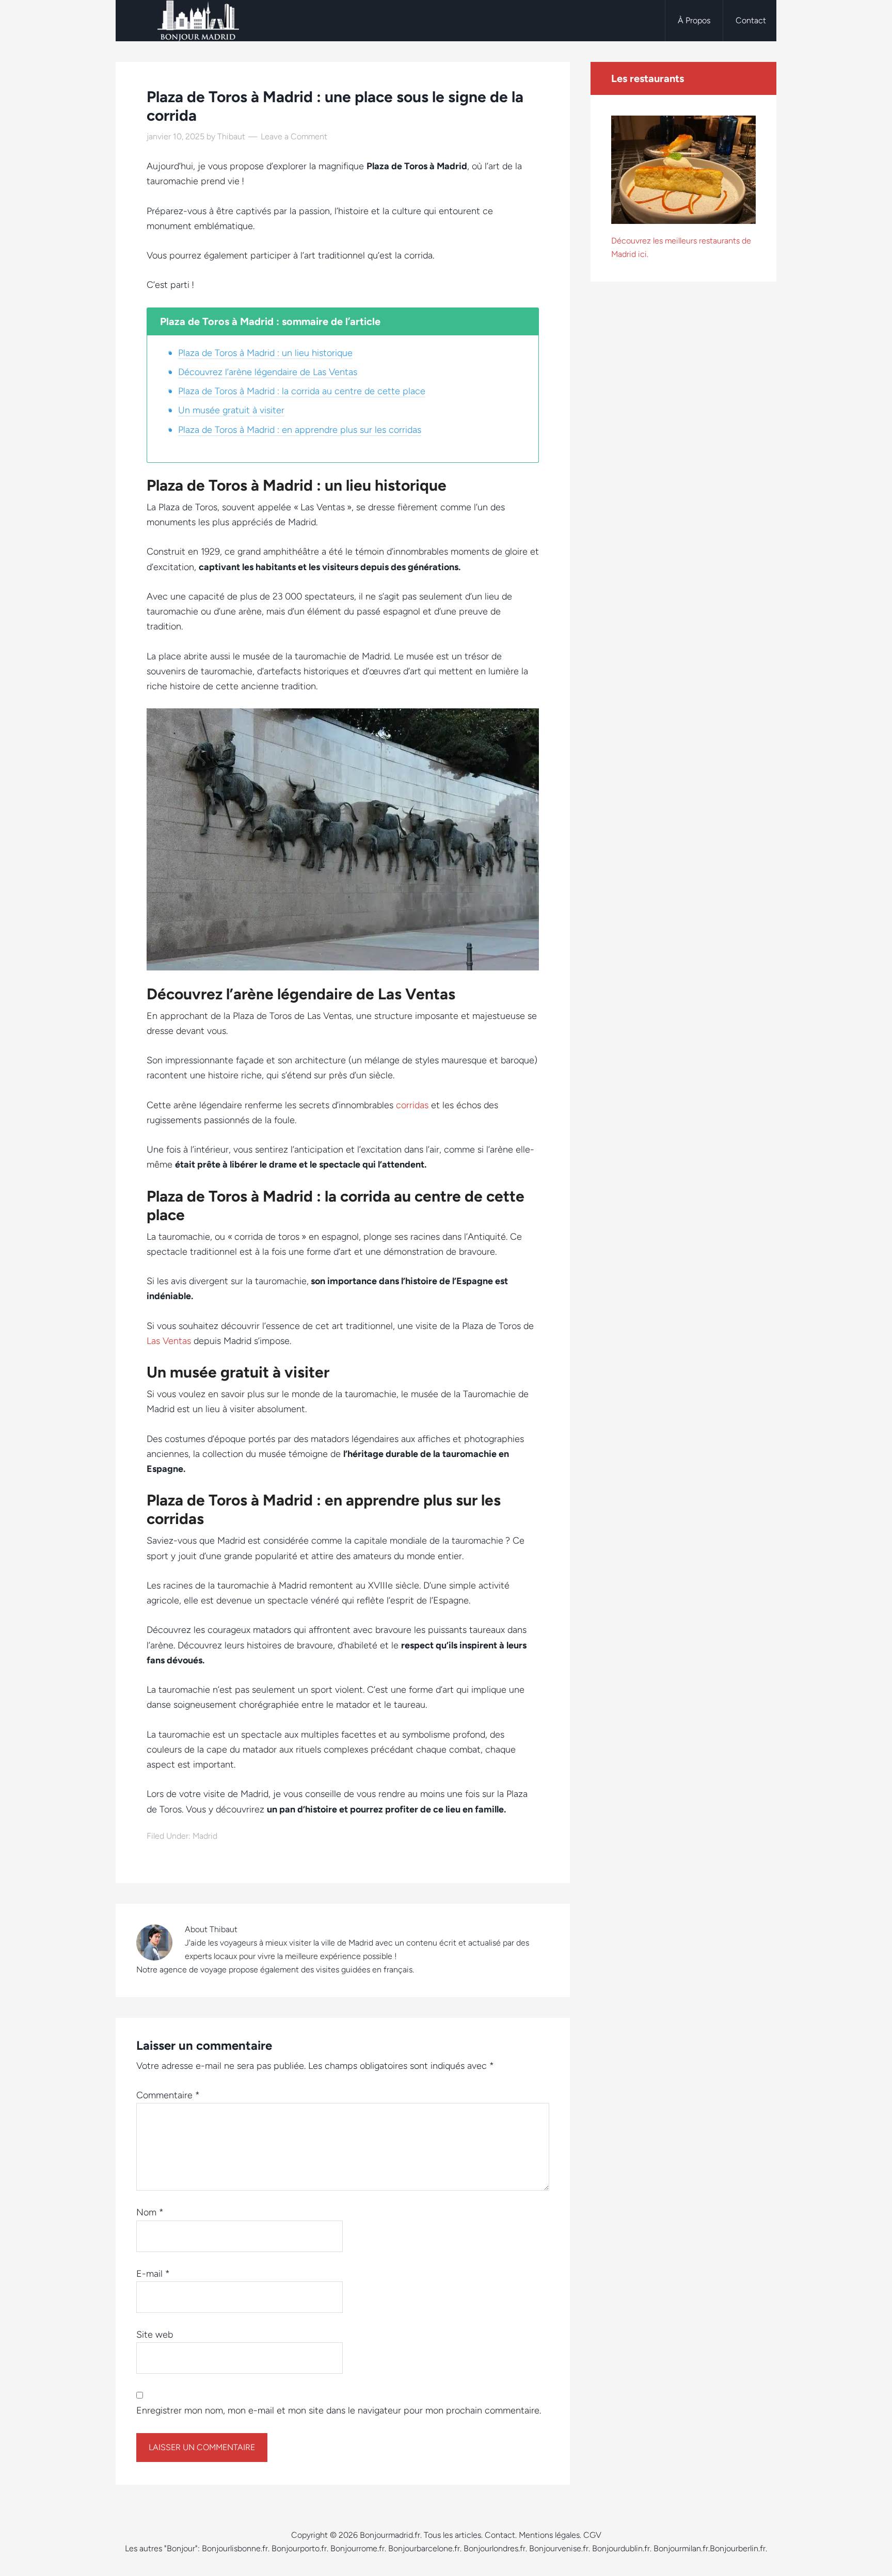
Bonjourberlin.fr (738, 2548)
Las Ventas (169, 1341)
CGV (592, 2535)
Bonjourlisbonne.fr (235, 2548)
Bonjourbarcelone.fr (424, 2548)
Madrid (205, 1836)
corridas (412, 1105)
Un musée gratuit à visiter (231, 410)
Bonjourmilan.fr (681, 2548)
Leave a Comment (294, 136)
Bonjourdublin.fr (621, 2548)
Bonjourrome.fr (357, 2548)
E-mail (153, 2274)
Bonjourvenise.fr (559, 2548)
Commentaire (168, 2095)
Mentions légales (549, 2535)
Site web (155, 2335)
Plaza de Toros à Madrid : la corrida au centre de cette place (302, 391)
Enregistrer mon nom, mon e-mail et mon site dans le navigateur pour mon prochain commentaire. (339, 2410)
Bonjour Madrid (198, 21)
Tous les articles (452, 2535)
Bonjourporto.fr (299, 2548)
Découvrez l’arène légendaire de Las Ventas (268, 372)
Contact (500, 2535)
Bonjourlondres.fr (495, 2548)
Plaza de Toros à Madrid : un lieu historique (265, 353)
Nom (150, 2212)
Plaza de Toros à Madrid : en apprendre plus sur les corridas (300, 430)
